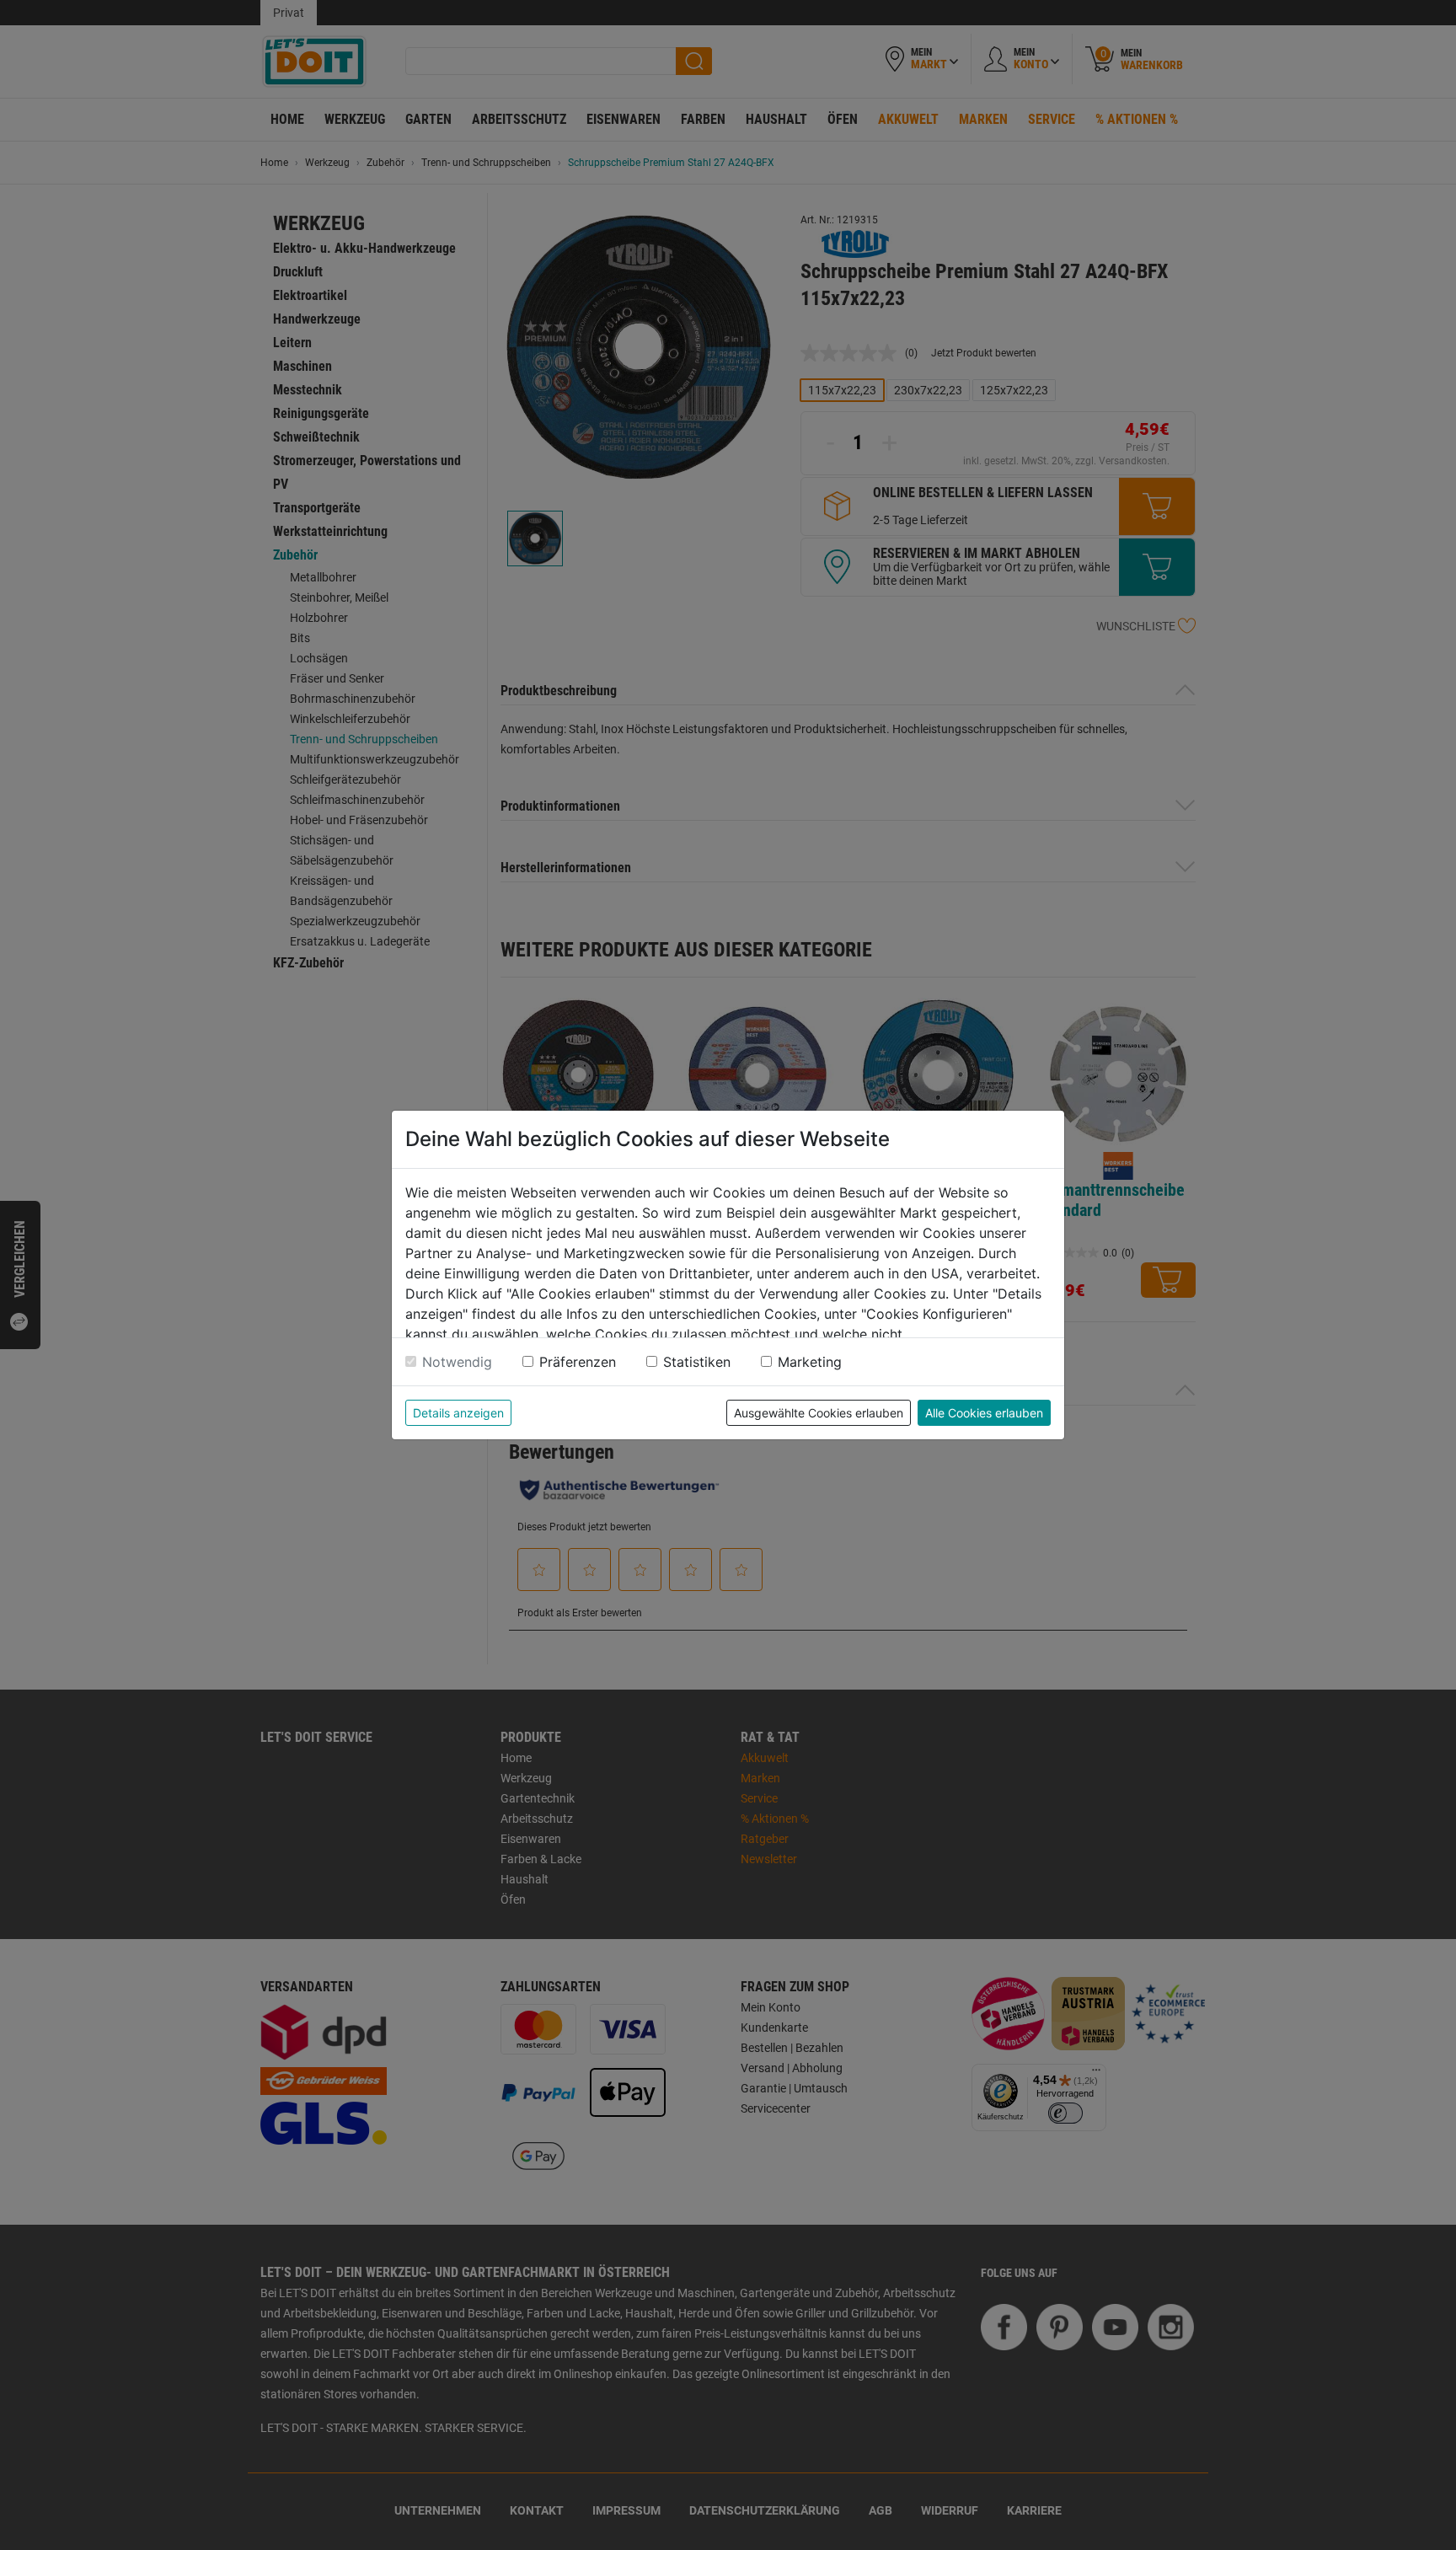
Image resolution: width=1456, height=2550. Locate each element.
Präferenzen (578, 1362)
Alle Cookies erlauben (984, 1413)
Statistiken (697, 1362)
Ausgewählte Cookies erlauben (819, 1413)
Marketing (810, 1362)
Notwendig (457, 1362)
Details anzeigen (458, 1413)
